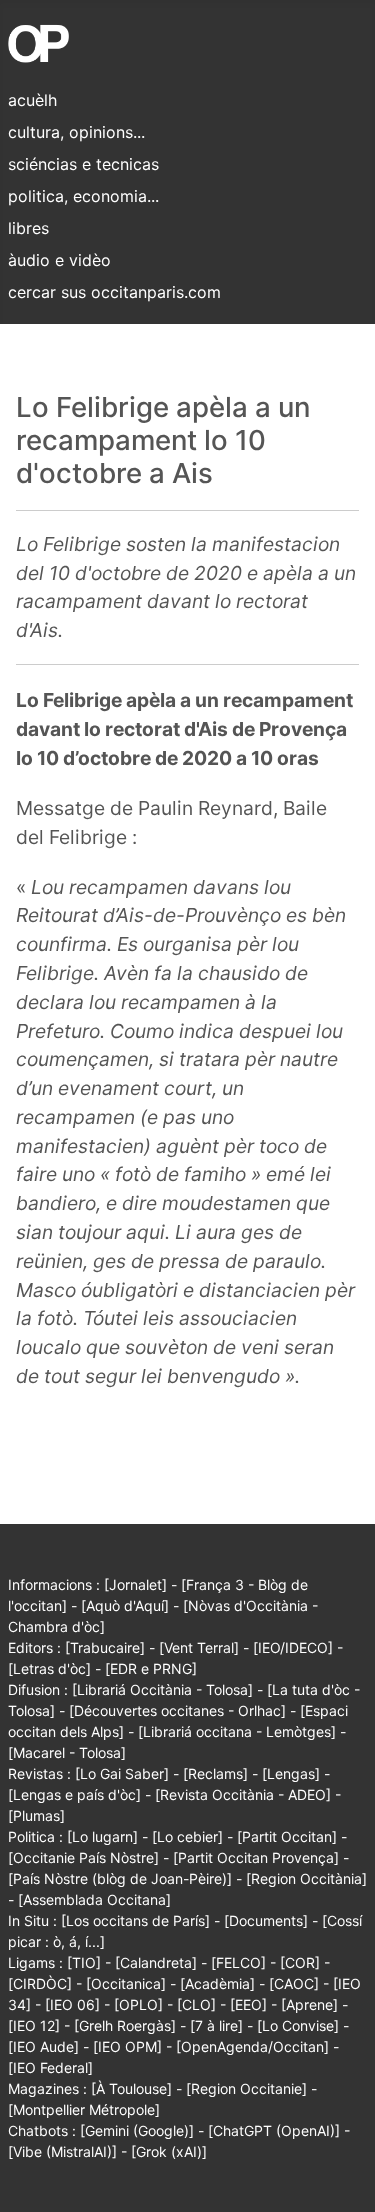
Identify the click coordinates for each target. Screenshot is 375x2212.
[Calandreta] (156, 1962)
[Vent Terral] (199, 1647)
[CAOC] (294, 1983)
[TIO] (84, 1962)
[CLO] (196, 2004)
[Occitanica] (126, 1983)
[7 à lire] (216, 2025)
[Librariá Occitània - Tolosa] (162, 1689)
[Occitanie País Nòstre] (83, 1857)
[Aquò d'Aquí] (125, 1605)
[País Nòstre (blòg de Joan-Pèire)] (120, 1878)
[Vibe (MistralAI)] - (69, 2151)
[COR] (300, 1962)
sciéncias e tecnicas (83, 164)
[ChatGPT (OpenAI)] (274, 2130)
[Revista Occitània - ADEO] (243, 1794)
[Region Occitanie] (246, 2088)
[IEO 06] (72, 2004)
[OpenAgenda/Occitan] (252, 2046)
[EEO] (248, 2004)
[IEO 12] (34, 2025)
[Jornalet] (135, 1584)
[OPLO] (138, 2004)
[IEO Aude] (43, 2046)
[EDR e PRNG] (151, 1668)
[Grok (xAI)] (169, 2151)
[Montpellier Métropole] (84, 2109)
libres (28, 228)
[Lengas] (291, 1773)
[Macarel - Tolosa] (67, 1752)
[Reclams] (215, 1773)
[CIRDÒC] (40, 1983)
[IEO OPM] (127, 2046)
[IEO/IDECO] (293, 1647)
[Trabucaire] (105, 1647)
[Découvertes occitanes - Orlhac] (177, 1710)
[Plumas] (36, 1815)
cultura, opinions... (76, 132)
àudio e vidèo (59, 260)
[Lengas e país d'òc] (74, 1794)
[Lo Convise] (298, 2025)
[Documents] (266, 1920)
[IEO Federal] (50, 2067)
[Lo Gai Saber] (122, 1773)
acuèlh (32, 100)
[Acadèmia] (217, 1983)
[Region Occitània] (306, 1878)
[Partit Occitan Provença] (256, 1857)
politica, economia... (83, 196)
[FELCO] (238, 1962)
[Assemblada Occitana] (94, 1899)
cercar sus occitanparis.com (114, 292)
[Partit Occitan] (287, 1836)
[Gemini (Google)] (137, 2130)
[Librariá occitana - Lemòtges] (237, 1731)
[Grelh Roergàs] (125, 2025)
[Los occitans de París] (135, 1920)
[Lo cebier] (187, 1836)
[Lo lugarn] (102, 1836)
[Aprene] (309, 2004)
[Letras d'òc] (49, 1668)
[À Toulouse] (131, 2088)
